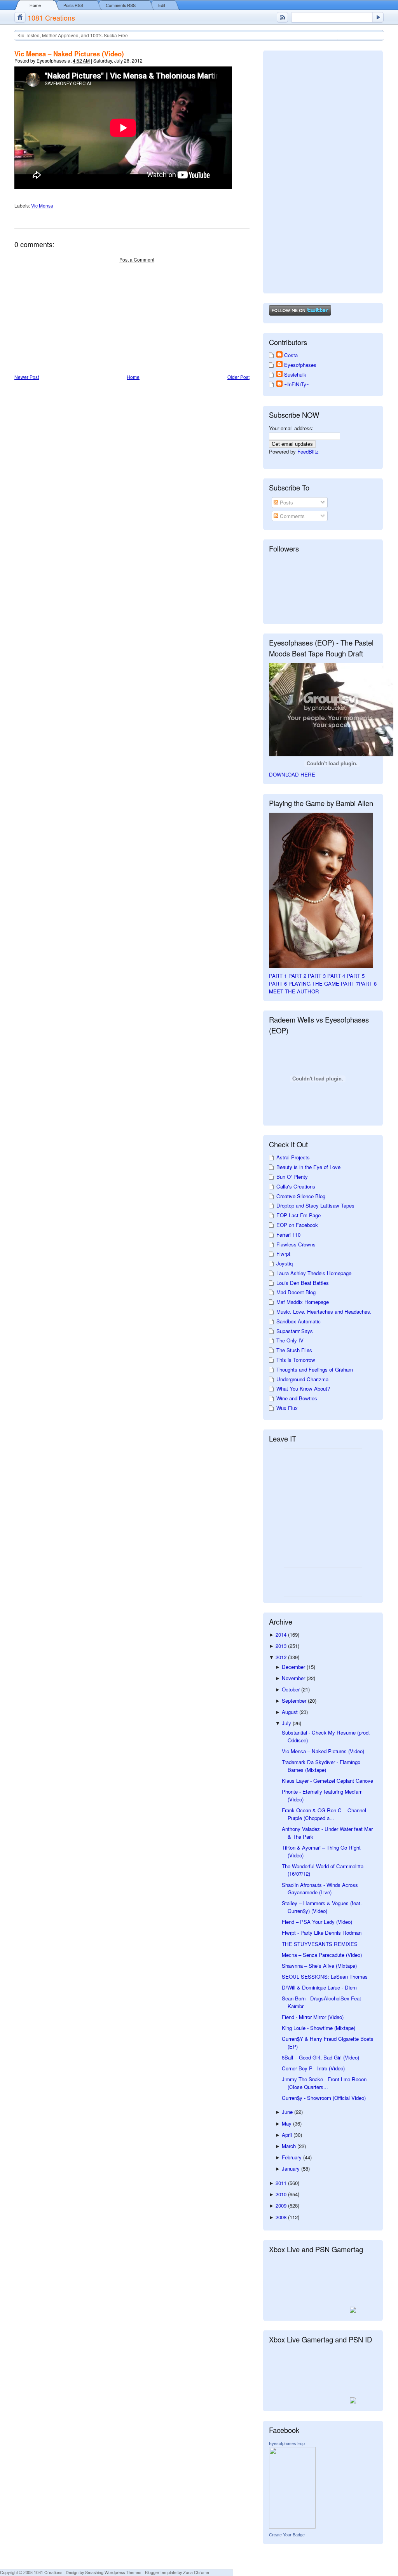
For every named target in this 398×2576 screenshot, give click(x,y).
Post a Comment (137, 259)
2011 (282, 2183)
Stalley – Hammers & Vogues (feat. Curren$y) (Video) (322, 1907)
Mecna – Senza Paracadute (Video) (322, 1955)
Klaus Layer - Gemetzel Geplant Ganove (327, 1781)
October (292, 1689)
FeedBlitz (308, 451)
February (292, 2157)
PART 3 (317, 976)
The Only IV (290, 1340)
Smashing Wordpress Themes (113, 2572)
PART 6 (278, 983)
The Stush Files (294, 1350)
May (287, 2123)
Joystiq (285, 1263)
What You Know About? (303, 1388)
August (291, 1712)
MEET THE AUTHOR (294, 991)
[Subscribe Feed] (282, 17)
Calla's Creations (296, 1186)
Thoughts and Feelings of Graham (315, 1369)
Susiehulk (295, 374)
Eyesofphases (300, 365)
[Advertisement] (73, 319)
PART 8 (368, 983)
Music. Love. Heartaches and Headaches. (324, 1312)
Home (35, 5)
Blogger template (161, 2572)
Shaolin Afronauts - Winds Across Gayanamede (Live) (320, 1889)
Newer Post (27, 377)
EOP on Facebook (297, 1225)
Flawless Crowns (296, 1244)
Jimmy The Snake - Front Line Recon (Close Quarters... (324, 2083)
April (288, 2135)
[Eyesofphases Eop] (292, 2526)
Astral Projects (293, 1157)
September (295, 1701)
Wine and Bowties (297, 1398)
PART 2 (297, 976)
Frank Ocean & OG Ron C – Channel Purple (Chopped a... (324, 1814)
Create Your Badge (287, 2535)
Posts (286, 502)
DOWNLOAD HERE (292, 774)
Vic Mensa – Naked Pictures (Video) (69, 54)
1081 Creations (51, 17)
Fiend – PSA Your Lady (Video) (317, 1922)
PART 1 (278, 976)
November (294, 1678)
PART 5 (356, 976)
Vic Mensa (42, 205)
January (292, 2168)
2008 (282, 2217)
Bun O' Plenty (292, 1177)
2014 (282, 1634)
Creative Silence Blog (301, 1196)
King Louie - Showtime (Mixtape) (319, 2028)
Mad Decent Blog (296, 1292)
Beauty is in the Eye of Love (308, 1167)
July (287, 1723)
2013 (282, 1646)
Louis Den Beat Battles (303, 1283)
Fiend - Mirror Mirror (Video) (313, 2017)
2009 (282, 2205)
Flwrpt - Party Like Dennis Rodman (322, 1933)
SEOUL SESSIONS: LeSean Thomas (325, 1977)
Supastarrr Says (295, 1331)
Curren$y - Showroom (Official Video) (324, 2098)
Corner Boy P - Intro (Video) (313, 2068)
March (290, 2146)
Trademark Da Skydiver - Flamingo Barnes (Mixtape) (321, 1766)
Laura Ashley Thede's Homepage (314, 1273)
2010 (282, 2194)
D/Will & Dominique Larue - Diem (319, 1987)
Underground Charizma (302, 1379)
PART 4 (336, 976)
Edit (162, 5)
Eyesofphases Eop (287, 2443)
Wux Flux (287, 1408)
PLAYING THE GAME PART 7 (324, 983)
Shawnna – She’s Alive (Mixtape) (319, 1966)
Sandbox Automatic (298, 1321)
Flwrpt (283, 1254)
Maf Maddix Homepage (303, 1302)
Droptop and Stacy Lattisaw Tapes (315, 1205)
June (288, 2112)
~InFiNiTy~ (297, 384)
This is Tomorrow (296, 1360)
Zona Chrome (196, 2572)
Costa (291, 355)
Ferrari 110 (288, 1235)
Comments (292, 516)
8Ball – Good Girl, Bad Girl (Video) (320, 2057)
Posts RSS (73, 5)
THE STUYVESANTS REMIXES (320, 1944)
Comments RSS (121, 5)
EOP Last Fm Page (298, 1215)
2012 (282, 1657)
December (294, 1667)
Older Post (238, 377)
